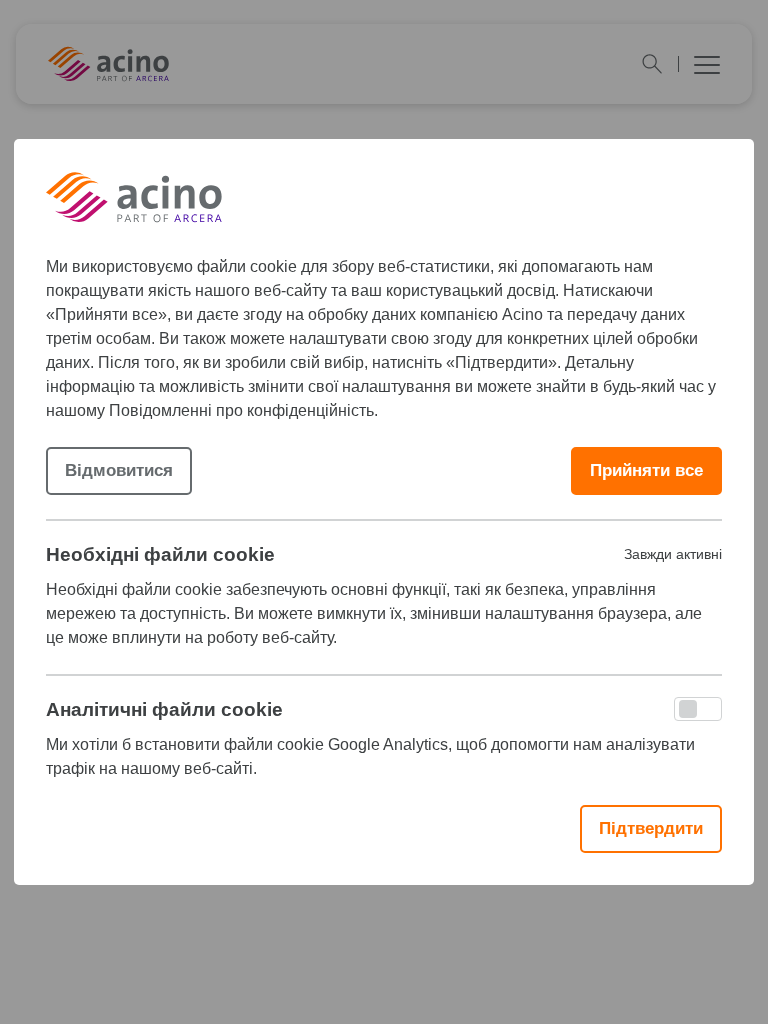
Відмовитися (119, 470)
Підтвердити (651, 828)
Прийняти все (646, 470)
